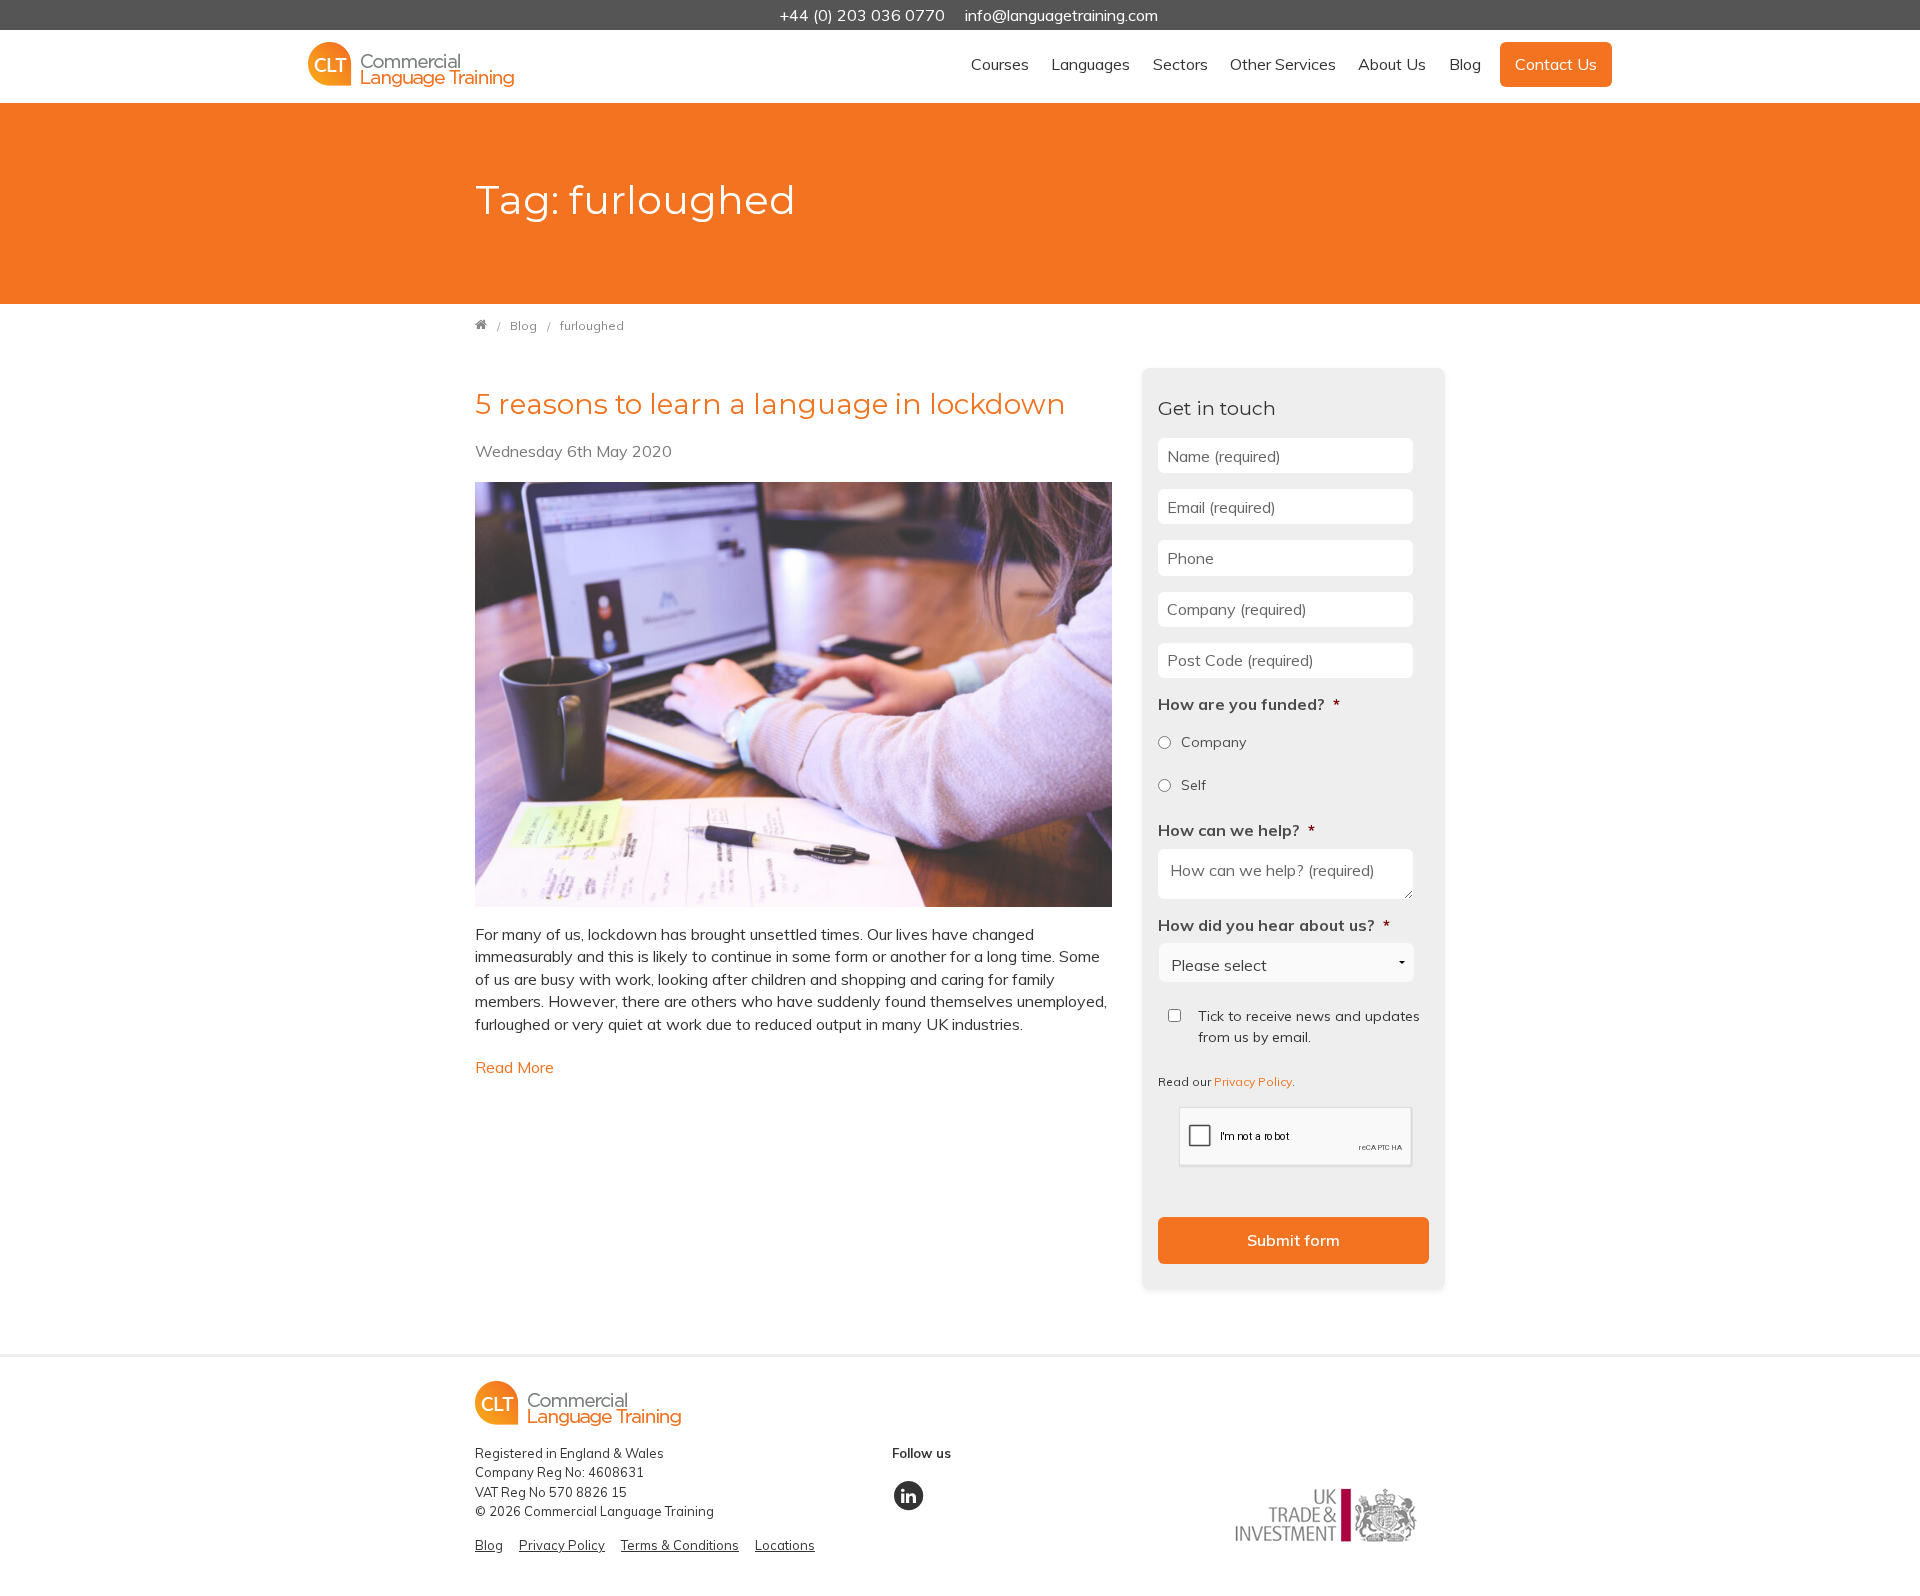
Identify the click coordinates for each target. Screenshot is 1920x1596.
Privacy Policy (1253, 1081)
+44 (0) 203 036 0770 (864, 15)
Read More (514, 1067)
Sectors (1180, 64)
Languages (1090, 64)
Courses (1000, 64)
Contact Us (1556, 64)
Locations (785, 1545)
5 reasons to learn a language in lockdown (770, 404)
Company (1213, 742)
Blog (1465, 64)
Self (1193, 785)
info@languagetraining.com (1061, 15)
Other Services (1283, 64)
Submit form (1293, 1240)
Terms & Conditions (680, 1545)
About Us (1392, 64)
